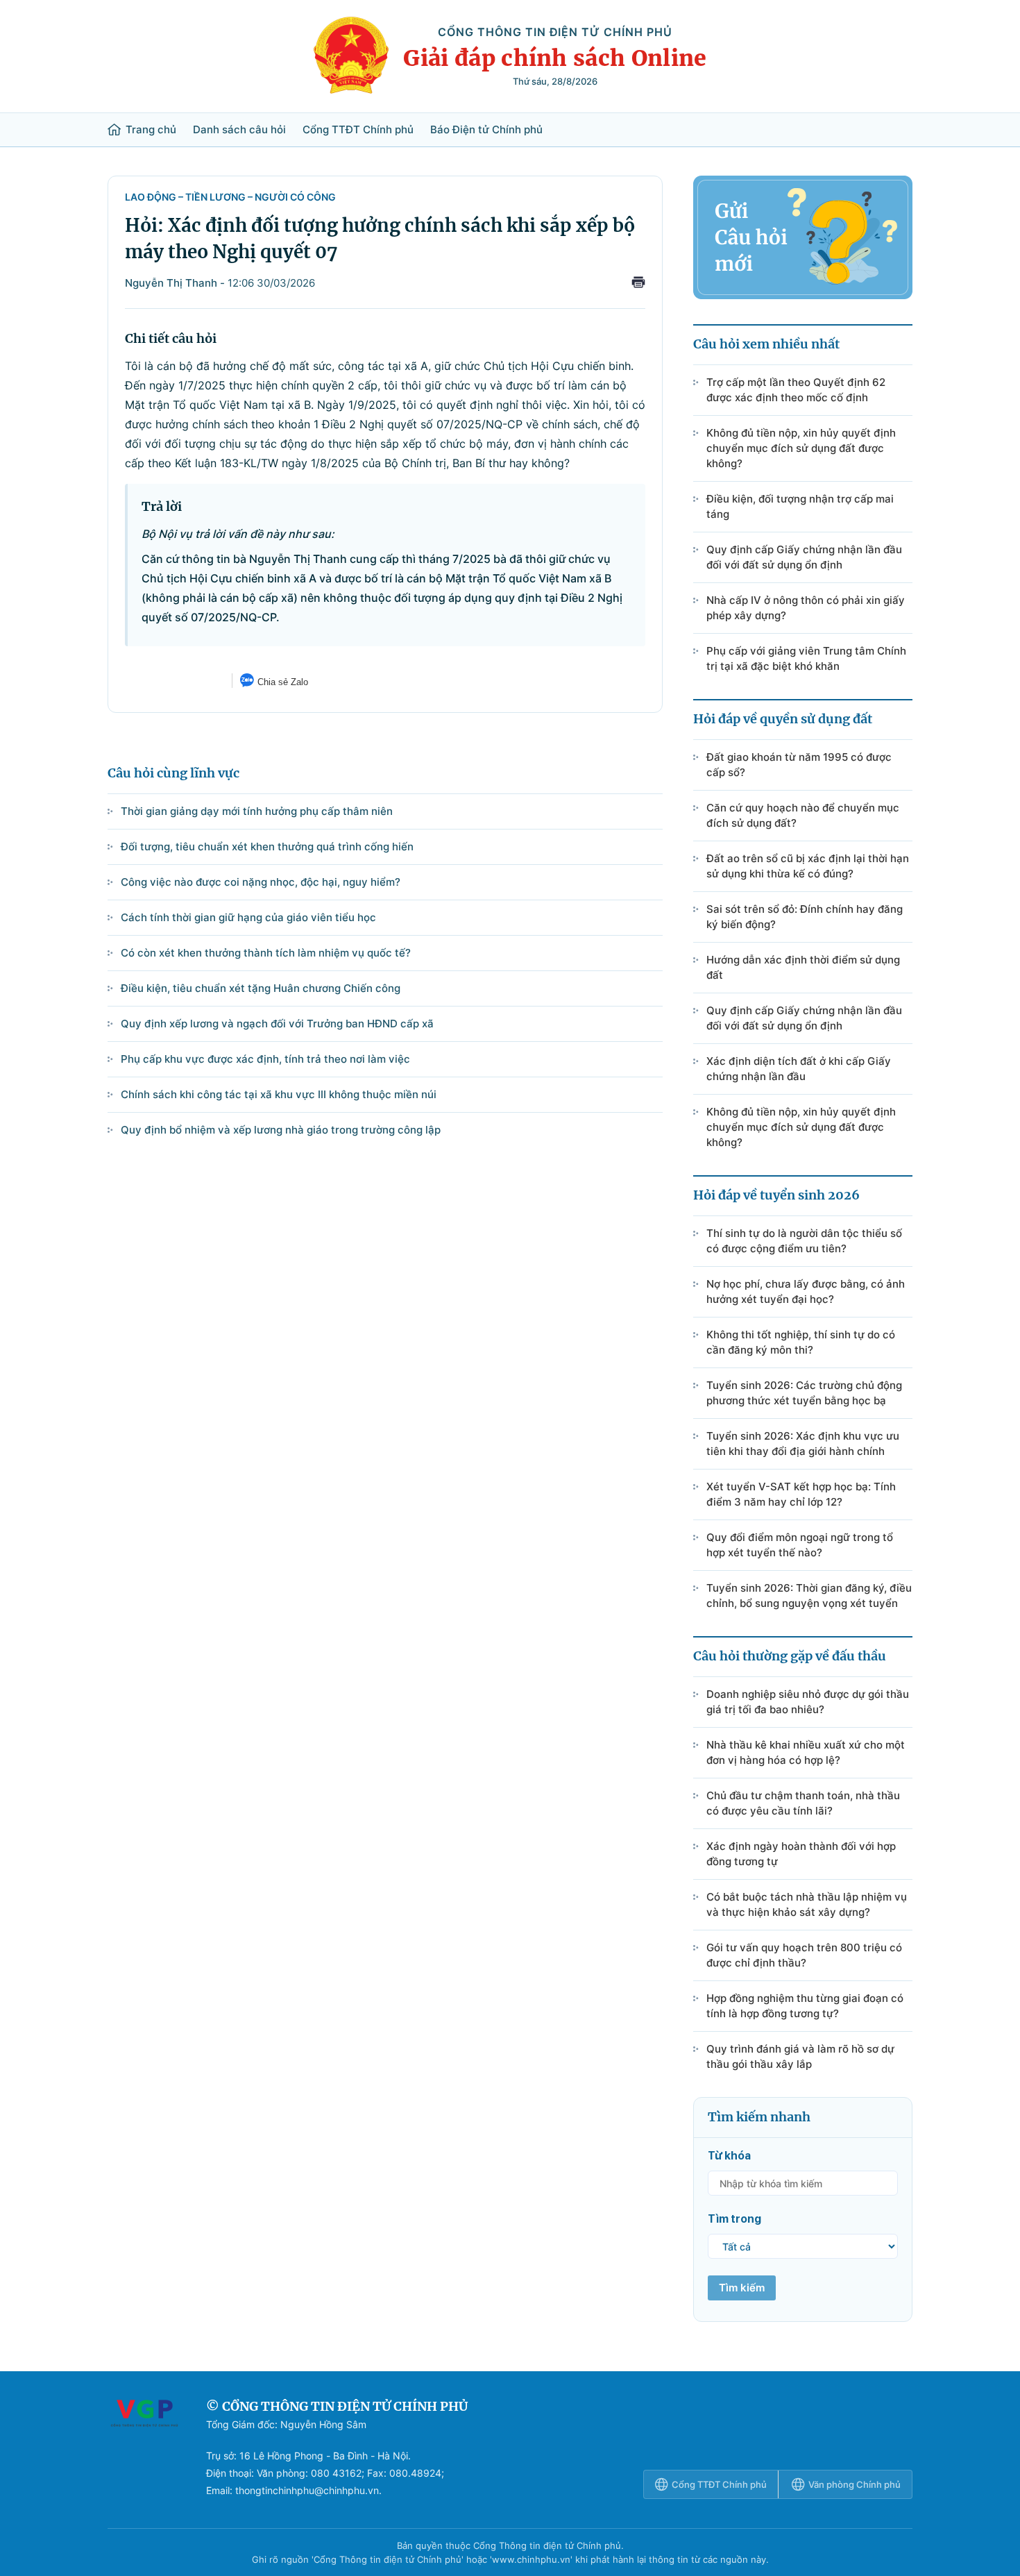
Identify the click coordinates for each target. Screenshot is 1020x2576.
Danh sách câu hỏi (239, 130)
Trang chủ (151, 130)
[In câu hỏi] (638, 284)
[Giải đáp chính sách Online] (144, 2448)
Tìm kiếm (742, 2288)
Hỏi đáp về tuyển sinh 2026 (776, 1195)
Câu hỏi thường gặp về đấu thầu (790, 1656)
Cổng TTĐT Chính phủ (358, 130)
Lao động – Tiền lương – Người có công (230, 197)
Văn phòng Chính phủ (855, 2484)
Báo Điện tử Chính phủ (486, 130)
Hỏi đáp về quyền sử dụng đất (783, 719)
